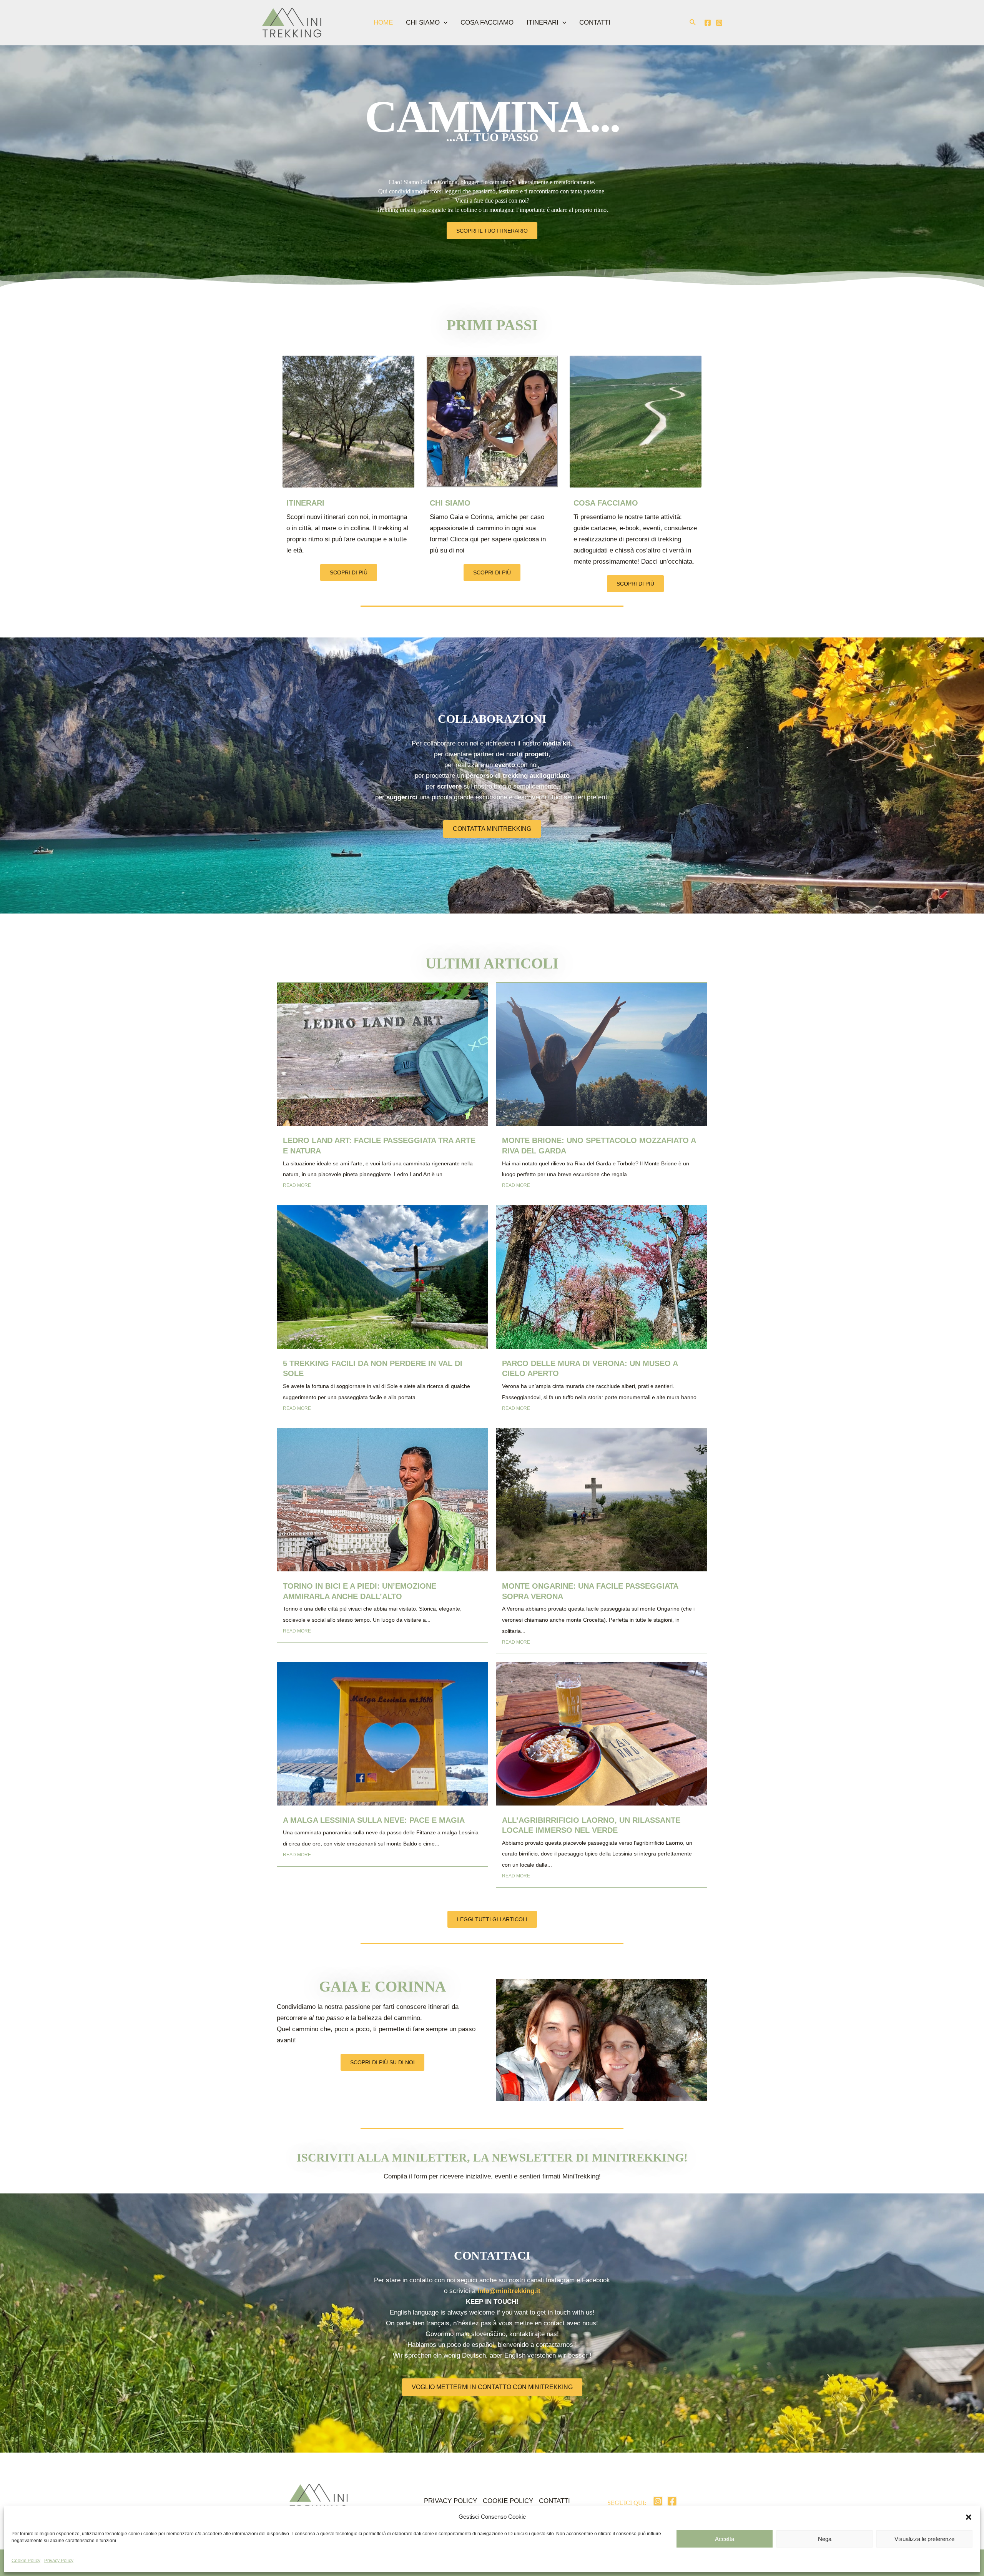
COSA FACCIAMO (487, 22)
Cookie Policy (26, 2561)
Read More (297, 1185)
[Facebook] (708, 23)
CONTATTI (595, 22)
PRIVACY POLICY (450, 2501)
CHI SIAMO (423, 22)
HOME (383, 22)
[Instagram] (719, 23)
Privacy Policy (59, 2561)
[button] (969, 2517)
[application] (444, 23)
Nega (825, 2539)
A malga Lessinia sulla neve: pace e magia (374, 1820)
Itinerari (305, 503)
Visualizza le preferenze (924, 2539)
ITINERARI (543, 22)
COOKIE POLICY (508, 2501)
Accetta (725, 2539)
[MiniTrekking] (292, 22)
